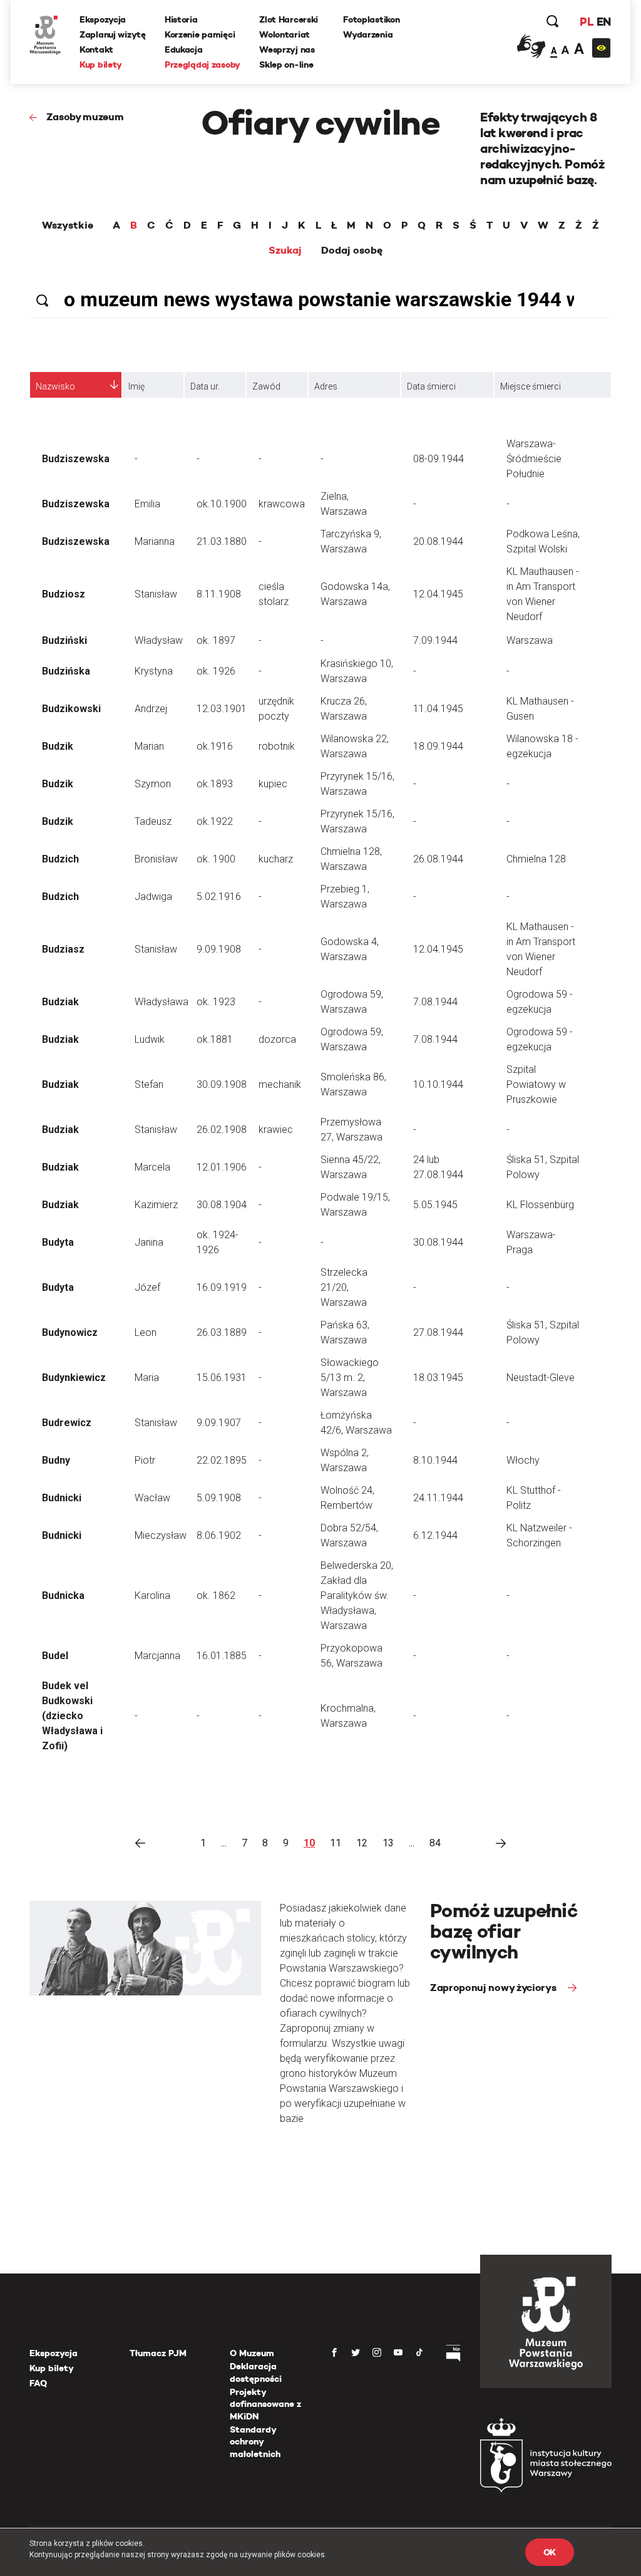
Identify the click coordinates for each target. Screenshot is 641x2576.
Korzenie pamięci (200, 34)
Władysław (159, 640)
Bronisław (156, 859)
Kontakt (96, 49)
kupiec (273, 784)
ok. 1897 (216, 640)
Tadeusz (153, 821)
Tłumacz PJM (158, 2353)
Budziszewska (76, 459)
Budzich (60, 859)
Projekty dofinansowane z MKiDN (265, 2404)
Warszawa (530, 640)
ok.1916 (215, 746)
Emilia (147, 504)
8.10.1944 (435, 1460)
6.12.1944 (435, 1535)
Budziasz (63, 949)
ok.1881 (215, 1039)
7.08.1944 (435, 1002)
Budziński (64, 640)
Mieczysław (161, 1535)
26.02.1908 (222, 1130)
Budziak (60, 1002)
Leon (146, 1332)
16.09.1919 (222, 1287)
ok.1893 (215, 784)
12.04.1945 (438, 594)
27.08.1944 (438, 1332)
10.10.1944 (438, 1084)
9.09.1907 (219, 1423)
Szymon (153, 784)
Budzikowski (71, 709)
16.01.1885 (222, 1656)
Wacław (152, 1498)
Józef (147, 1287)
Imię (136, 386)
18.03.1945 (438, 1378)
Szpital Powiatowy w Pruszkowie (536, 1084)
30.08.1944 (438, 1242)
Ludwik (150, 1039)
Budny (56, 1460)
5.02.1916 (219, 897)
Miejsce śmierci (531, 386)
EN (604, 22)
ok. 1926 (216, 671)
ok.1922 (215, 821)
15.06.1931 (222, 1378)
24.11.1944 (438, 1498)
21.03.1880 (222, 541)
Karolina (152, 1596)
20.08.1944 (438, 541)
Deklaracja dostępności (256, 2372)
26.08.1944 (438, 859)
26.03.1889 (222, 1332)
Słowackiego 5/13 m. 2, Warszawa (350, 1378)
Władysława (162, 1002)
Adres (326, 386)
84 (435, 1843)
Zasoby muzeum (85, 117)
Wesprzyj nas (287, 49)
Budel (55, 1656)
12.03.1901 (222, 709)
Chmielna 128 (536, 859)
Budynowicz (70, 1332)
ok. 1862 (216, 1596)
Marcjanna (157, 1656)
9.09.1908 (219, 949)
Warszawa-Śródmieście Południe (534, 459)
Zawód (266, 386)
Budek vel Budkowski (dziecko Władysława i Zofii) (72, 1716)
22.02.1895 (222, 1460)
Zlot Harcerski (289, 19)
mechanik (280, 1084)
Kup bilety (101, 65)
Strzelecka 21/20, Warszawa (344, 1287)
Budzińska (66, 671)
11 (336, 1843)
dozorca (277, 1039)
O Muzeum (252, 2353)
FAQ (38, 2383)
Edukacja (184, 49)
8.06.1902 (219, 1535)
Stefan (149, 1084)
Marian (149, 746)
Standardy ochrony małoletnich (255, 2442)
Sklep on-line (286, 65)
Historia (181, 19)
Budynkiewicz (74, 1378)
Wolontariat (285, 34)
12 (362, 1843)
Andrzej (151, 709)
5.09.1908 (219, 1498)
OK (550, 2552)
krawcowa (282, 504)
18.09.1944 (438, 746)
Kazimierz (156, 1205)
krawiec (276, 1130)
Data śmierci (431, 386)
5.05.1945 (435, 1205)
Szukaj (285, 251)
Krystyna (154, 671)
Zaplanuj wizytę (113, 34)
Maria (147, 1378)
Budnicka (63, 1596)
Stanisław (156, 594)
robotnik (277, 746)
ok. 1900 (216, 859)
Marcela (152, 1167)
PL (587, 22)
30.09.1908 (222, 1084)
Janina (149, 1242)
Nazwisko (55, 386)
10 (309, 1843)
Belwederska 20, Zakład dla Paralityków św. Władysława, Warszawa (357, 1596)
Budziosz (64, 594)
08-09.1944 (438, 459)
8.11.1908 (219, 594)
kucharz (276, 859)
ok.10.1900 (222, 504)
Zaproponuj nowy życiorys (494, 1988)
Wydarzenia (368, 34)
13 (388, 1843)
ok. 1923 (216, 1002)
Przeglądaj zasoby (203, 65)
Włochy (523, 1460)
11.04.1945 (438, 709)
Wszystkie (68, 225)
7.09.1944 (435, 640)
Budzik (58, 746)
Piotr (145, 1460)
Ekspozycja (103, 19)
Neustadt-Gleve (541, 1378)
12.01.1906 (222, 1167)
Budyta (58, 1242)
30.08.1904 (222, 1205)
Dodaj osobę (352, 251)
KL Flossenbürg (540, 1205)
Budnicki (62, 1498)
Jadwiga (153, 897)
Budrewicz (67, 1423)
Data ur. (205, 386)
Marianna (155, 541)
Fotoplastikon (371, 19)
